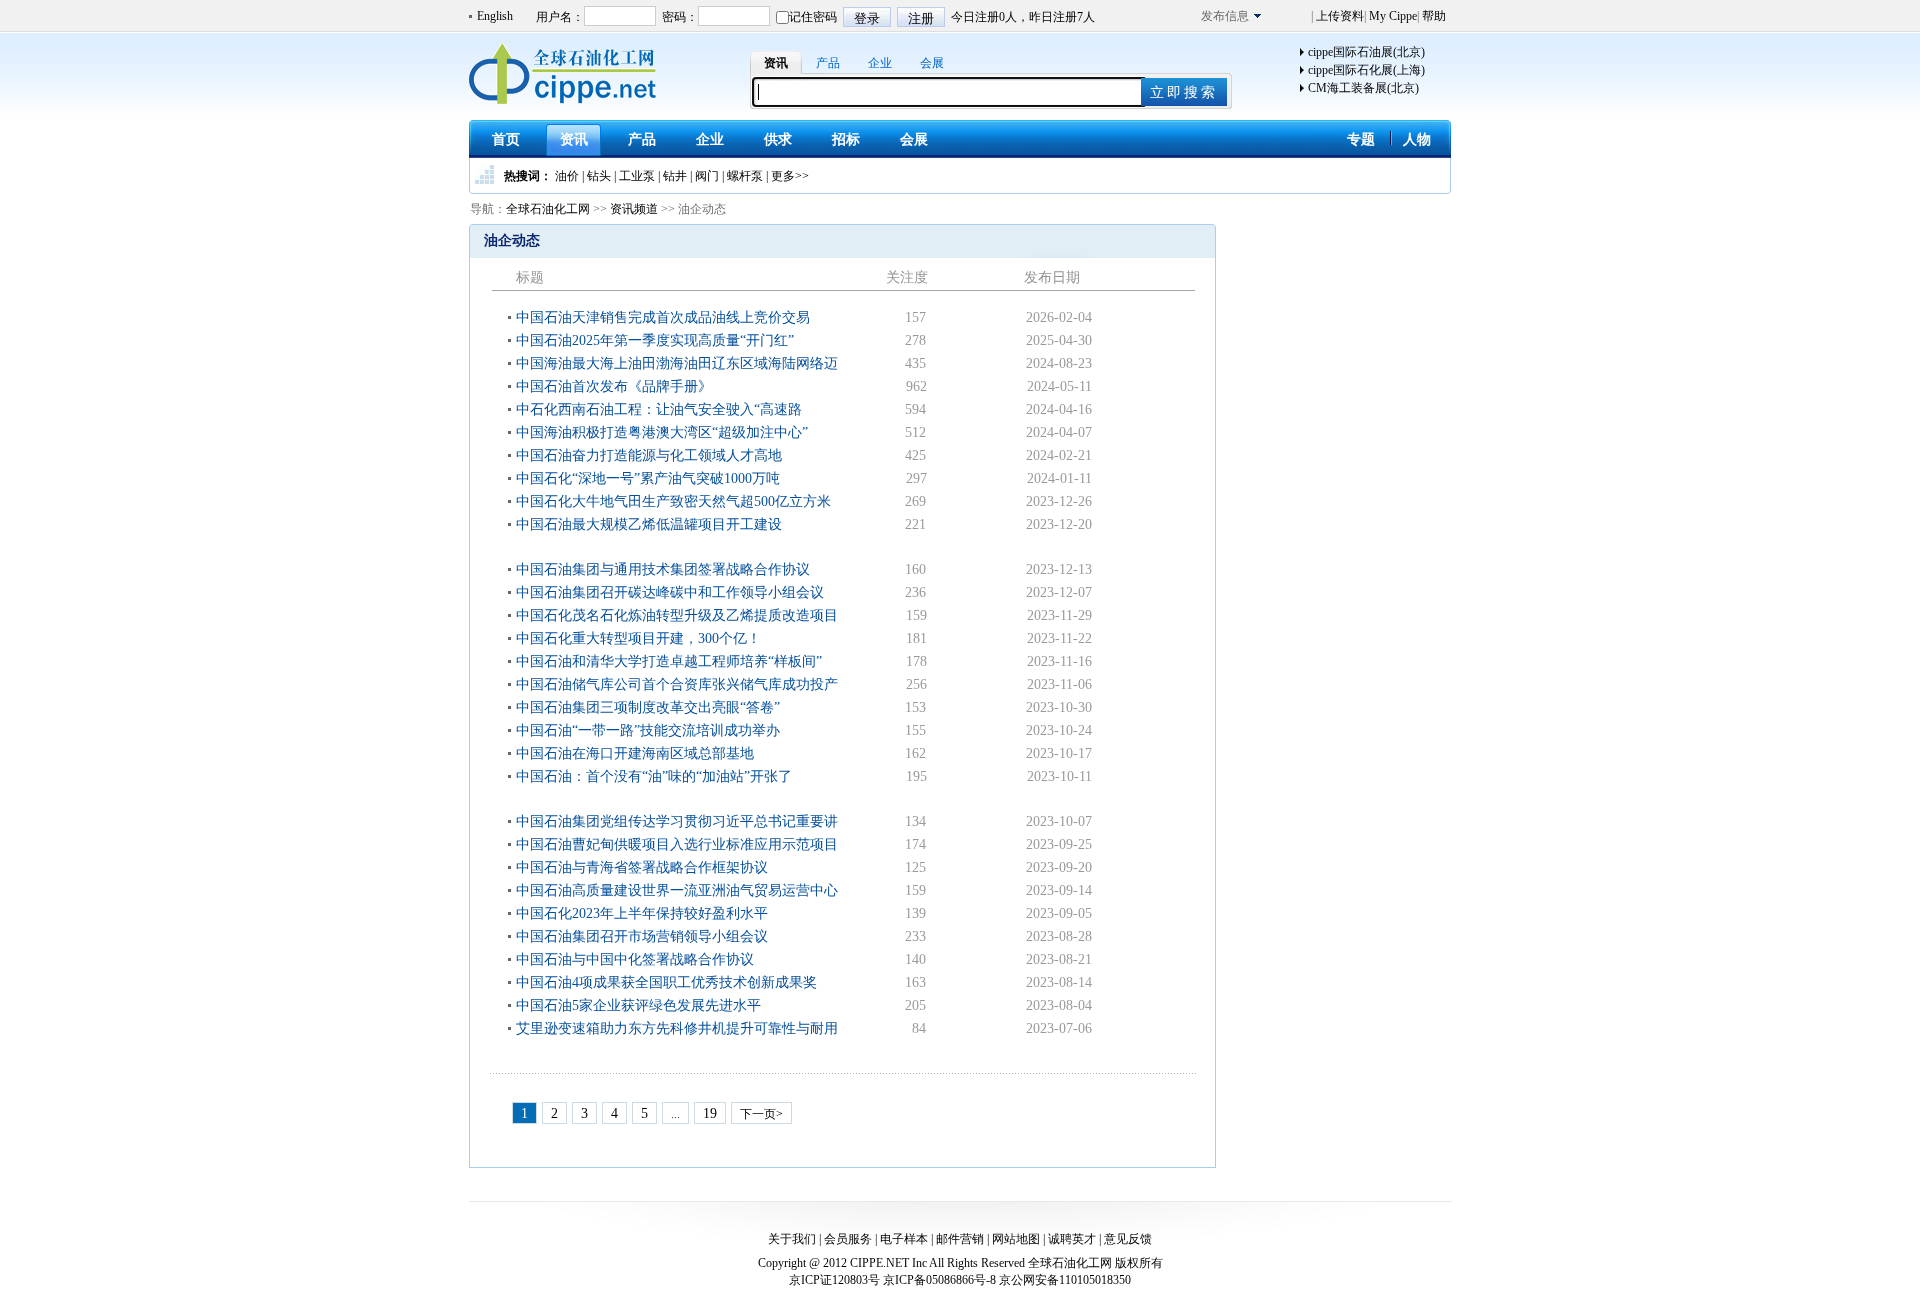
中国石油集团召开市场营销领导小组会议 (642, 936)
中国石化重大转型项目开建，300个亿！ (638, 638)
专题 (1361, 139)
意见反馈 (1128, 1239)
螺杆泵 (745, 176)
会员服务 (848, 1239)
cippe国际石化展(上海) (1366, 70)
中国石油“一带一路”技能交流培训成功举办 (648, 730)
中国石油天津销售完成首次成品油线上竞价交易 (663, 317)
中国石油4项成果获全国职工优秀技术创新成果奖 (666, 982)
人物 (1417, 139)
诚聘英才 (1072, 1239)
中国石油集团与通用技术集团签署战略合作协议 (663, 569)
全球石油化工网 (548, 209)
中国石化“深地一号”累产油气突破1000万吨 (648, 478)
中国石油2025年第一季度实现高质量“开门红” (655, 340)
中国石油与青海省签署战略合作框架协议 (642, 867)
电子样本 (904, 1239)
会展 (932, 63)
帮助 (1432, 16)
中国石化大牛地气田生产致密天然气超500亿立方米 (673, 501)
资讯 (776, 63)
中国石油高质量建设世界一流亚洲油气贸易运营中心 (677, 890)
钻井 (675, 176)
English (495, 16)
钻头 (599, 176)
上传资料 (1338, 16)
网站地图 (1016, 1239)
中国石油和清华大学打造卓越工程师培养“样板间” (669, 661)
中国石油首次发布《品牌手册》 (614, 386)
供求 (778, 139)
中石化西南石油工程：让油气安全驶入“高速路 (659, 409)
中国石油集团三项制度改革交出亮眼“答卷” (648, 707)
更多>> (790, 176)
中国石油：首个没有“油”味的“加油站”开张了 (654, 776)
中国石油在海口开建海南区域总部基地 (635, 753)
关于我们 (792, 1239)
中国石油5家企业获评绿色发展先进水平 (638, 1005)
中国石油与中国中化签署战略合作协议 (635, 959)
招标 (846, 139)
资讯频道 (634, 209)
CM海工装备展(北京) (1363, 88)
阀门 (707, 176)
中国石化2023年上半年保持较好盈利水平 (642, 913)
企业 (880, 63)
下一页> (761, 1114)
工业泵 (637, 176)
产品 (828, 63)
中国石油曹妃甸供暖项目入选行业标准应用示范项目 (677, 844)
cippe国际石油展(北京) (1366, 52)
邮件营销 (960, 1239)
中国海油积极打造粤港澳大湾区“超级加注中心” (662, 432)
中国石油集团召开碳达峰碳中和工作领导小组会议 (670, 592)
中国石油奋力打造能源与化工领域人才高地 (649, 455)
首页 (506, 139)
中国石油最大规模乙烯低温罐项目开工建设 (649, 524)
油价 (567, 176)
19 (710, 1113)
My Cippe (1391, 16)
